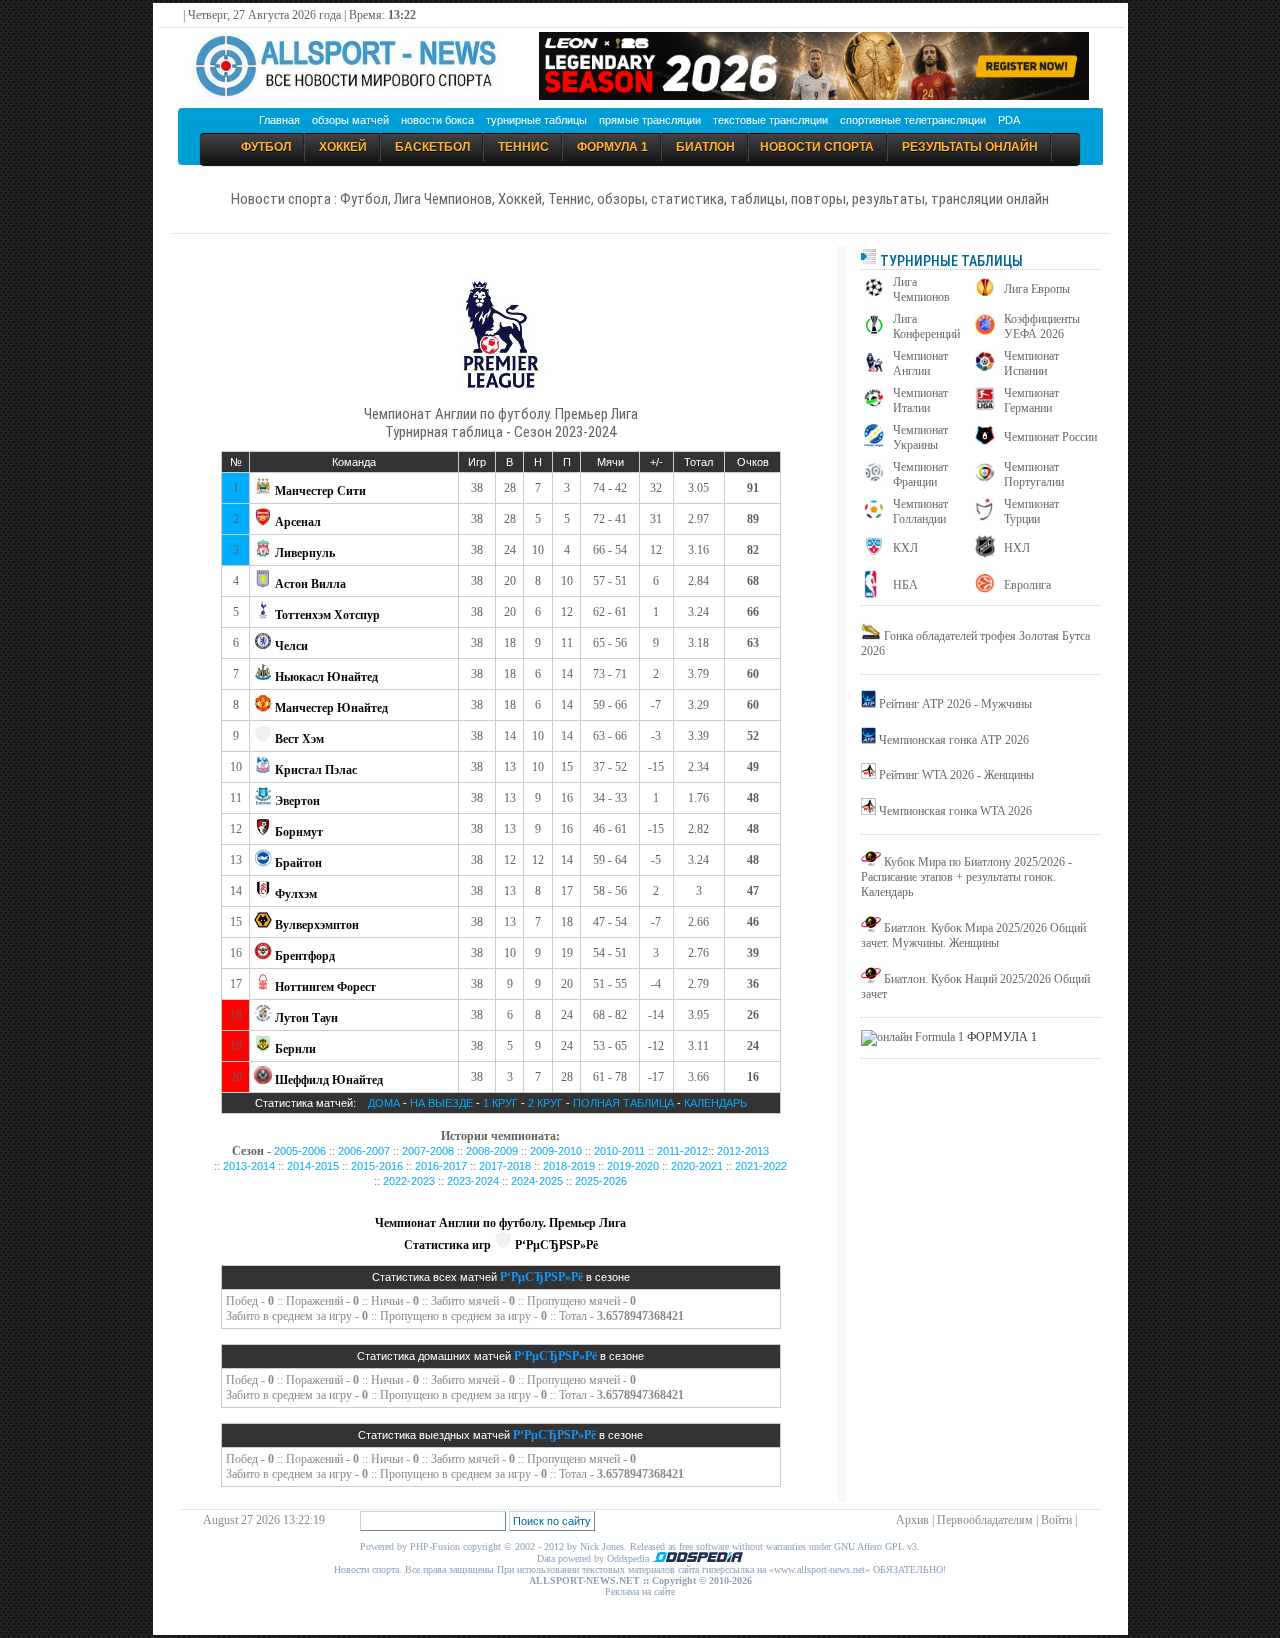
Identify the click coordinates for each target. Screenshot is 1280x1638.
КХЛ (905, 548)
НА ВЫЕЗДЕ (441, 1103)
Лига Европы (1037, 289)
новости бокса (437, 120)
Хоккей (343, 147)
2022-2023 (409, 1181)
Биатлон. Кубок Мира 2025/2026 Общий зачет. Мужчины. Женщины (973, 935)
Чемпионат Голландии (920, 511)
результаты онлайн (970, 147)
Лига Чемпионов (921, 289)
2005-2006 (300, 1151)
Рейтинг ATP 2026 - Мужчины (955, 704)
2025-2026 (601, 1181)
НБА (905, 585)
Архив (912, 1520)
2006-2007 (364, 1151)
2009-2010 (556, 1151)
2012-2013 (743, 1151)
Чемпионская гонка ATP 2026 (954, 740)
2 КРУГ (547, 1103)
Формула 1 (612, 147)
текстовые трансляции (770, 120)
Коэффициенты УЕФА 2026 (1042, 326)
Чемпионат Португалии (1034, 474)
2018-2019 (569, 1166)
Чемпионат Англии (920, 363)
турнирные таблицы (536, 120)
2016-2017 (441, 1166)
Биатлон (705, 147)
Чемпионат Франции (920, 474)
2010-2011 (619, 1151)
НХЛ (1017, 548)
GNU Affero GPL (869, 1546)
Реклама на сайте (640, 1591)
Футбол (266, 147)
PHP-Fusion (435, 1546)
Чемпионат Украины (920, 437)
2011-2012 (682, 1151)
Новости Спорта (817, 147)
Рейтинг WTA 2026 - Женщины (956, 775)
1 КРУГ (500, 1103)
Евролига (1027, 585)
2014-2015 (313, 1166)
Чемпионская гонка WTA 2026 (955, 811)
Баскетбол (432, 147)
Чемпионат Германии (1031, 400)
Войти (1056, 1520)
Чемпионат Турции (1031, 511)
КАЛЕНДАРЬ (715, 1103)
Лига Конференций (926, 326)
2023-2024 (473, 1181)
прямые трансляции (650, 120)
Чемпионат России (1050, 437)
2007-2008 (428, 1151)
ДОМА (384, 1103)
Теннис (523, 147)
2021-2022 (761, 1166)
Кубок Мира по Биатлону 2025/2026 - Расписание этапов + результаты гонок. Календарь (966, 877)
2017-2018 (505, 1166)
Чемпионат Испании (1031, 363)
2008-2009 (492, 1151)
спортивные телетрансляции (913, 120)
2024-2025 (537, 1181)
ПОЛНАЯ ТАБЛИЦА (623, 1103)
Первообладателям (985, 1520)
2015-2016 (377, 1166)
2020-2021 (697, 1166)
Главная (279, 120)
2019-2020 (633, 1166)
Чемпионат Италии (920, 400)
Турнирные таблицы (950, 261)
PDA (1009, 120)
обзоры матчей (350, 120)
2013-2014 (249, 1166)
